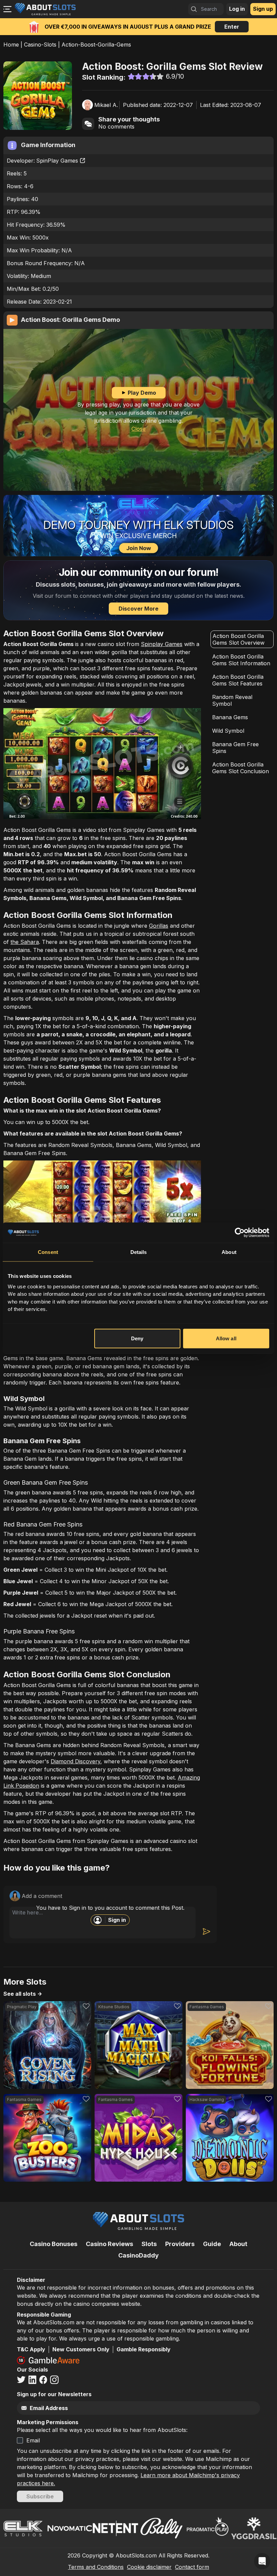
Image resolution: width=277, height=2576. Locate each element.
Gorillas (159, 926)
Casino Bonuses (54, 2244)
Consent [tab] (48, 1252)
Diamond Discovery (75, 1761)
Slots (149, 2244)
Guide (212, 2244)
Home (11, 45)
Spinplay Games (162, 644)
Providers (180, 2244)
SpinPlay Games (57, 161)
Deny (137, 1338)
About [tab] (229, 1252)
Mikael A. (106, 105)
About (238, 2244)
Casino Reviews (109, 2244)
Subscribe (40, 2496)
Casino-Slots (40, 45)
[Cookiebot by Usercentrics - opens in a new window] (240, 1233)
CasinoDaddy (138, 2255)
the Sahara (25, 942)
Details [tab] (139, 1252)
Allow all (226, 1338)
